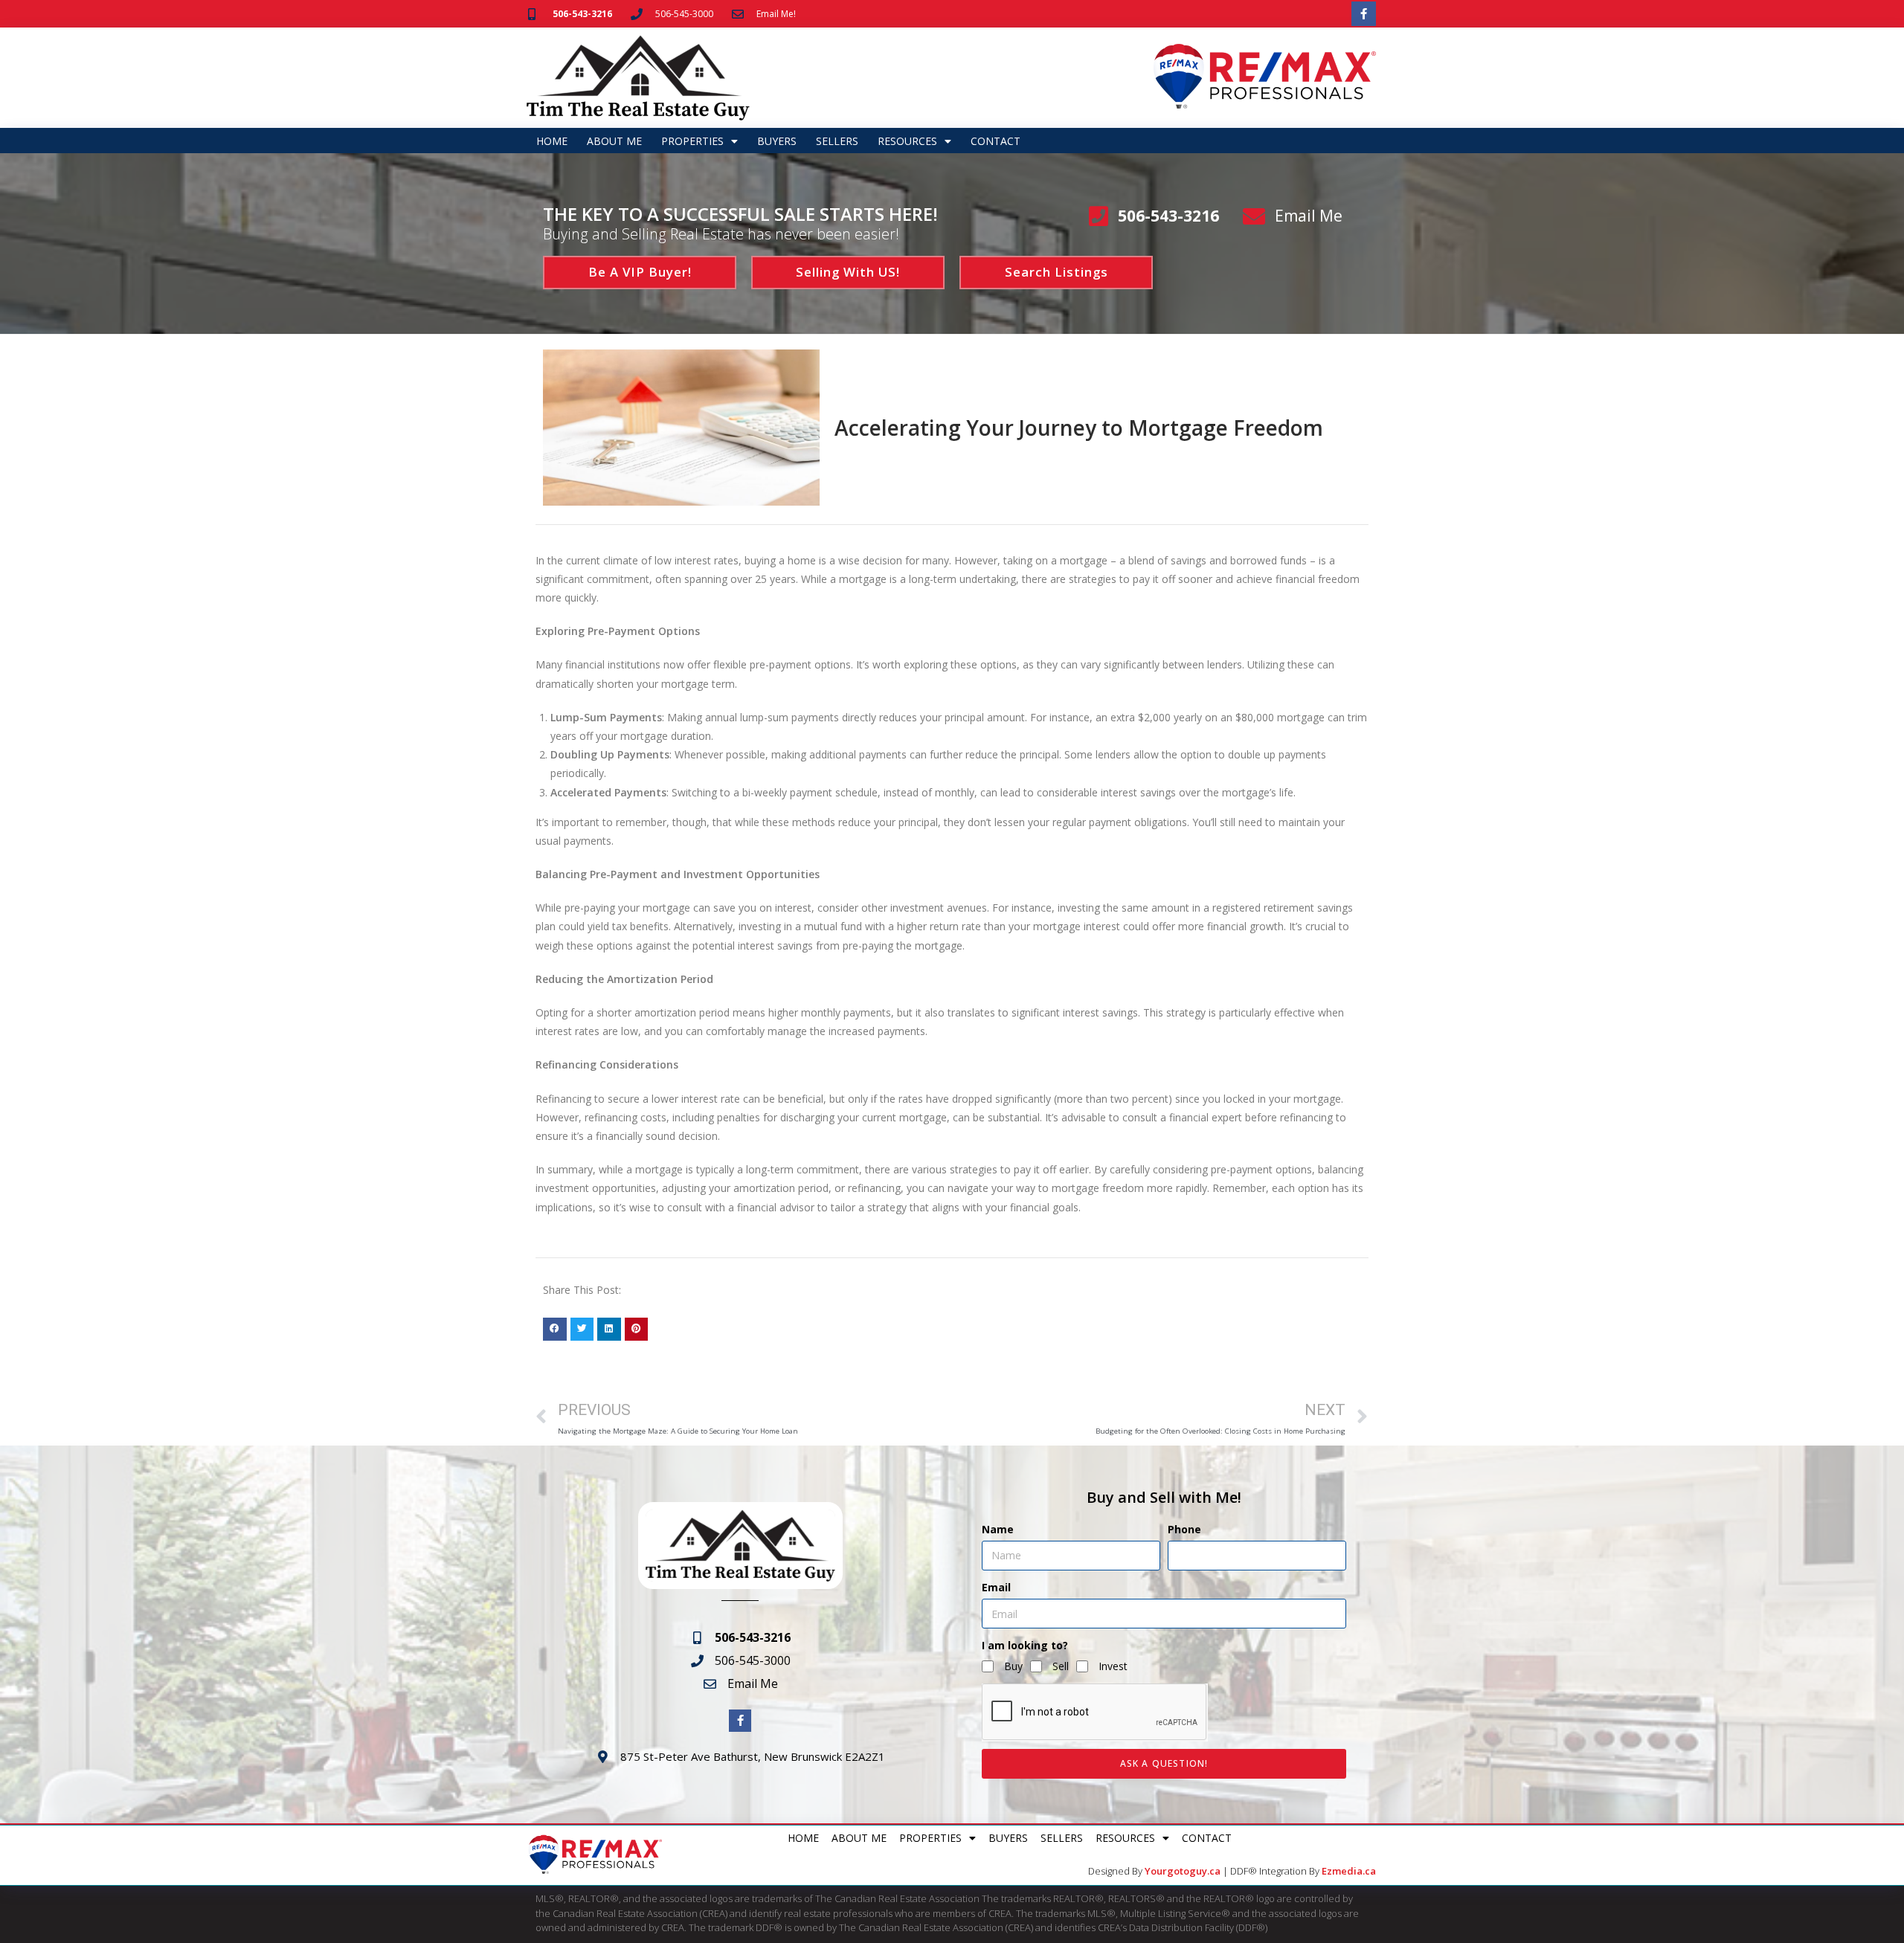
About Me (614, 141)
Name (998, 1529)
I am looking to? (1025, 1645)
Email (996, 1587)
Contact (996, 141)
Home (552, 141)
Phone (1184, 1529)
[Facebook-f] (1364, 14)
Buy (1013, 1666)
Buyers (777, 141)
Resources (907, 141)
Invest (1113, 1666)
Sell (1061, 1666)
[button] (555, 1330)
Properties (692, 141)
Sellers (837, 141)
